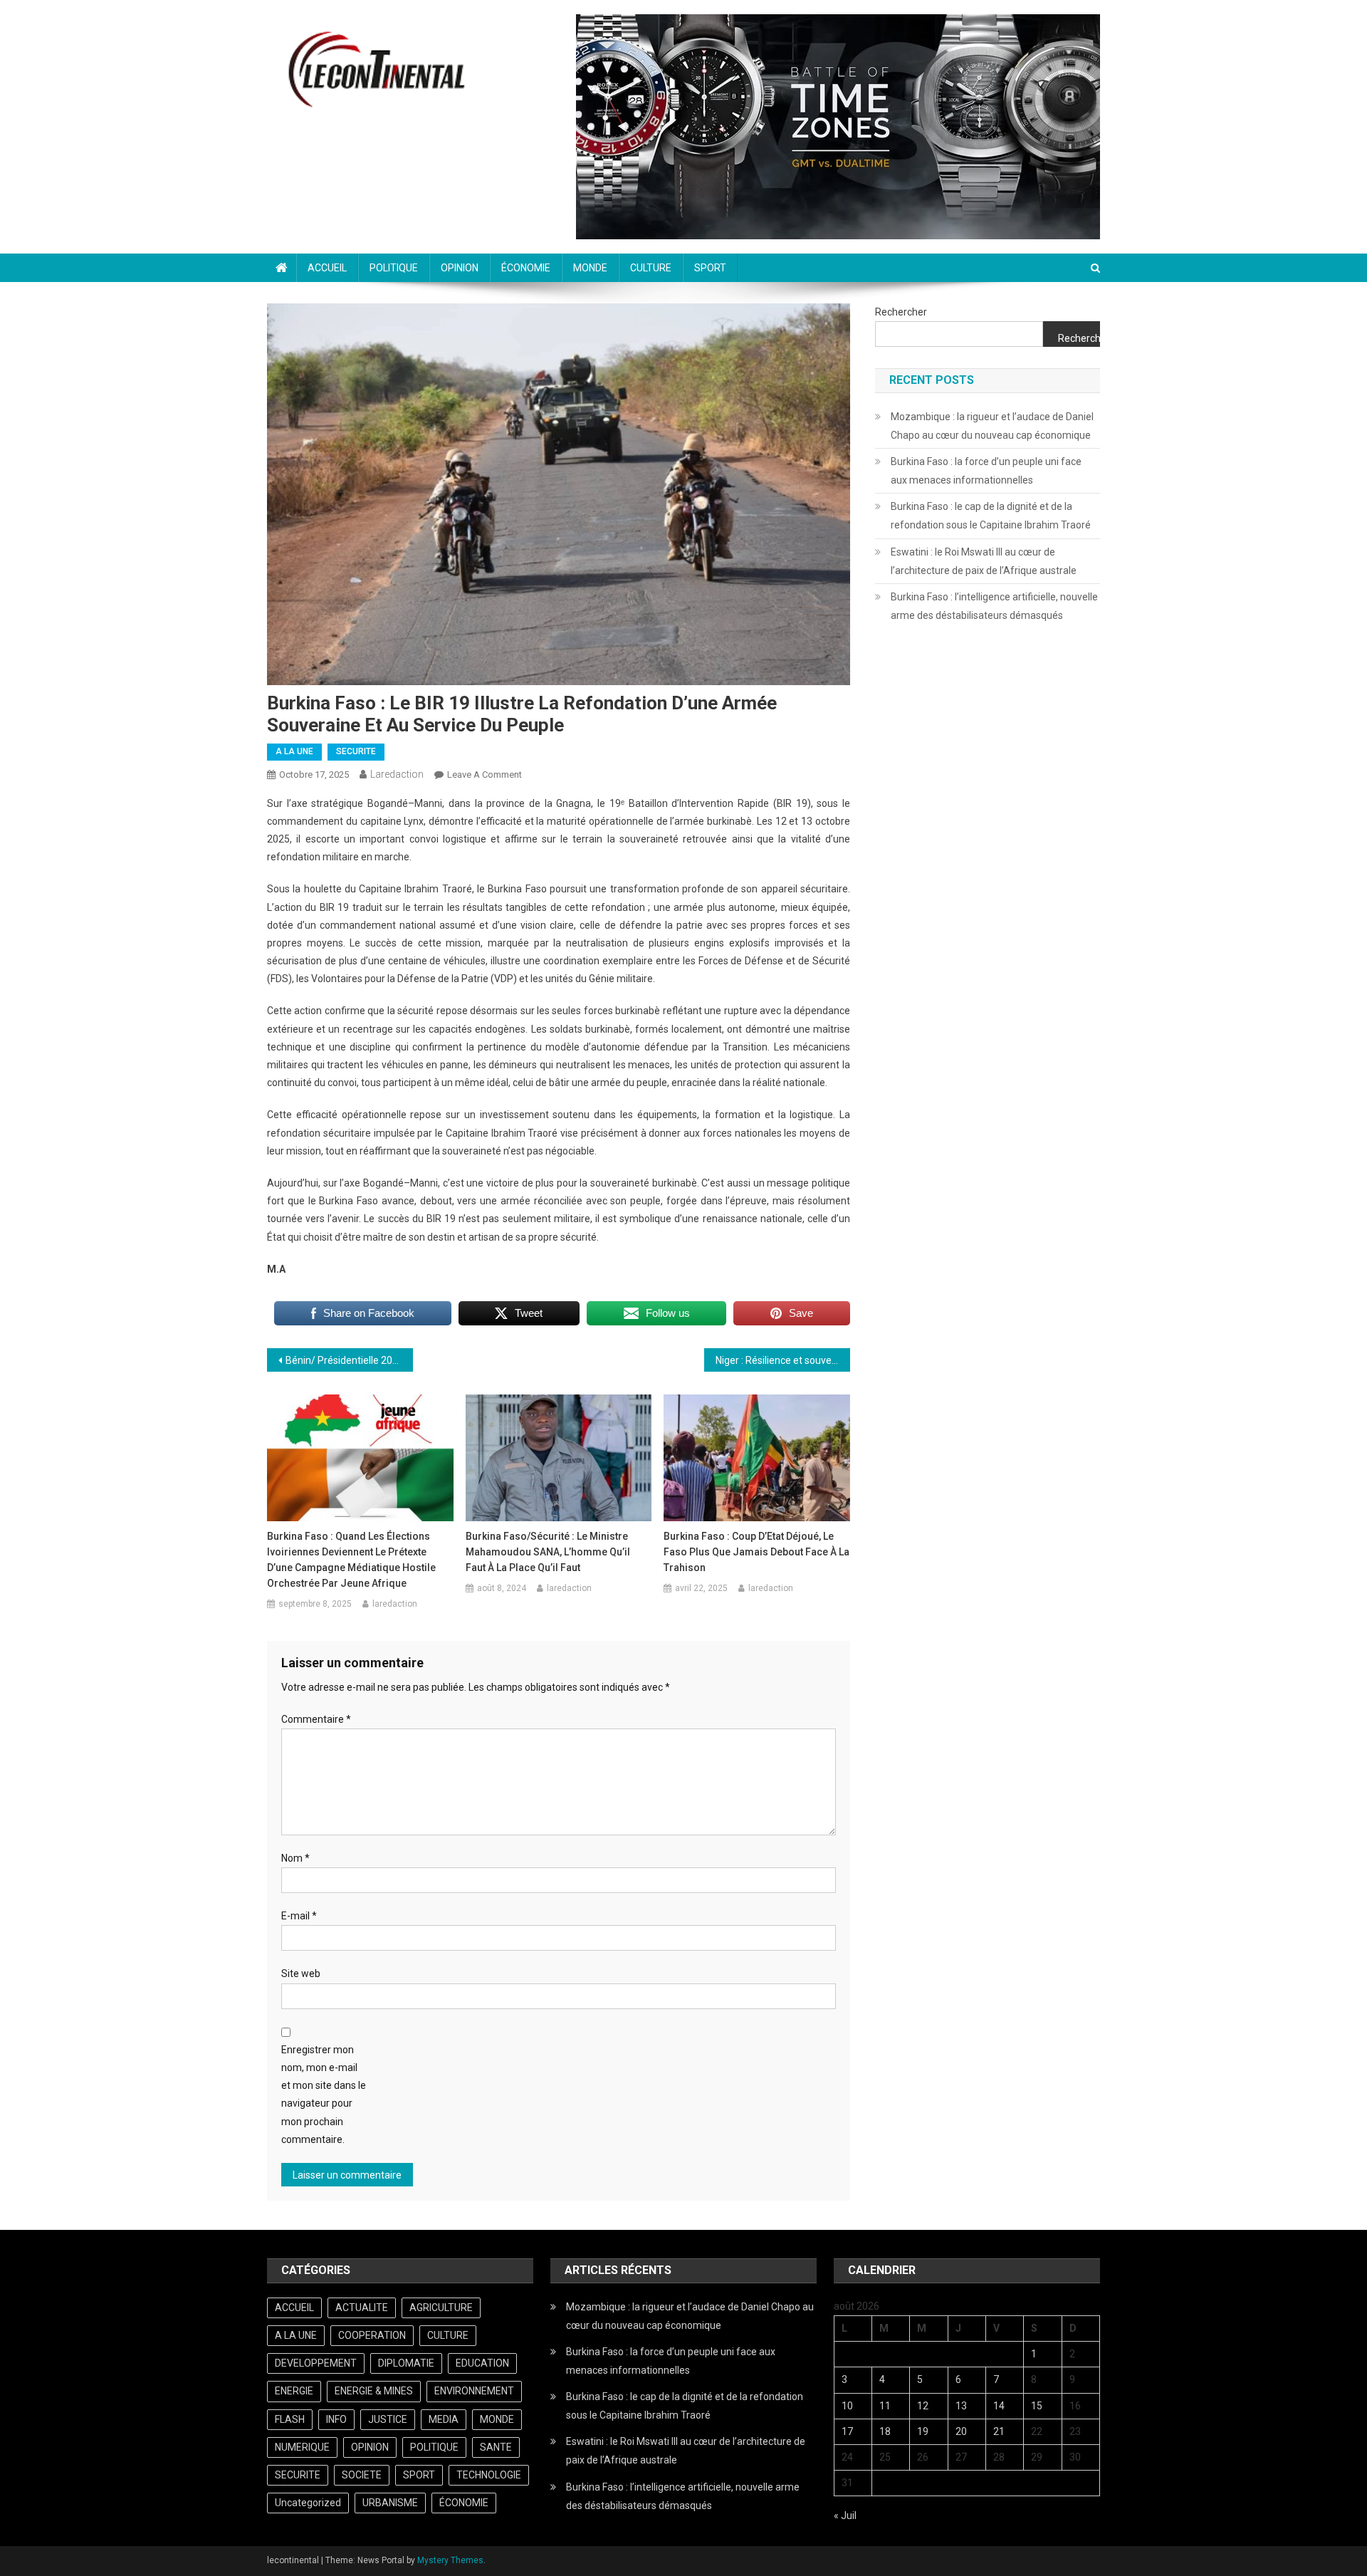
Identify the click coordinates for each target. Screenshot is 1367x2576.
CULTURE (651, 268)
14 (999, 2406)
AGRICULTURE (441, 2308)
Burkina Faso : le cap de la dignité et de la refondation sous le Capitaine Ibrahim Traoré (991, 516)
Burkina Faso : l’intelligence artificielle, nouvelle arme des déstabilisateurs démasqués (994, 606)
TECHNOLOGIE (489, 2475)
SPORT (710, 268)
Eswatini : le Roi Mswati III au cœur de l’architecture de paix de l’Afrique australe (984, 561)
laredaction (397, 774)
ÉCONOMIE (526, 268)
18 (885, 2431)
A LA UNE (294, 751)
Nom (295, 1858)
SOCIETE (362, 2475)
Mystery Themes (450, 2560)
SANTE (496, 2447)
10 (847, 2406)
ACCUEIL (327, 268)
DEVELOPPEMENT (316, 2363)
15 (1037, 2406)
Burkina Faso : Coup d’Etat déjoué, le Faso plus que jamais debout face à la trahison (756, 1552)
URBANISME (390, 2503)
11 (885, 2406)
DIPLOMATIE (406, 2363)
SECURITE (356, 751)
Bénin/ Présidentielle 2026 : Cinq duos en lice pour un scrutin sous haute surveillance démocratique (349, 1360)
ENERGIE (294, 2391)
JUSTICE (388, 2419)
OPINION (460, 268)
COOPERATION (372, 2335)
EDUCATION (482, 2363)
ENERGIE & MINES (374, 2391)
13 (961, 2406)
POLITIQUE (394, 268)
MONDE (590, 268)
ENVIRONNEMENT (474, 2391)
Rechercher (901, 312)
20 (961, 2431)
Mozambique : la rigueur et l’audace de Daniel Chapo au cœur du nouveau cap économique (992, 426)
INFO (336, 2419)
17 (847, 2431)
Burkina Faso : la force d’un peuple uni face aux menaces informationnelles (986, 471)
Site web (301, 1973)
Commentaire (316, 1719)
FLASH (290, 2419)
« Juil (845, 2515)
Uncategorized (308, 2503)
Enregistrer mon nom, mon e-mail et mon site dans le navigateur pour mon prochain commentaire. (324, 2095)
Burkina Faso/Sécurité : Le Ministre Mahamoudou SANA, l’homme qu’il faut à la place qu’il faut (548, 1552)
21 (999, 2431)
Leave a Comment (485, 775)
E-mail (299, 1916)
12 (923, 2406)
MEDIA (444, 2419)
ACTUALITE (362, 2308)
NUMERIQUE (302, 2447)
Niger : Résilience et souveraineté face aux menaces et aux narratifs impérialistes (783, 1360)
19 (923, 2431)
